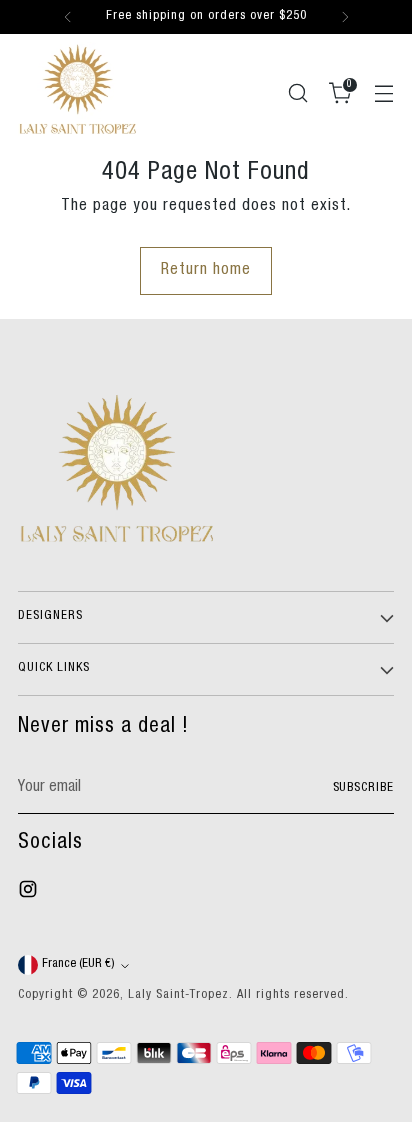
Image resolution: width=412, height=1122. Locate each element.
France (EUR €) (78, 964)
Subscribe (364, 788)
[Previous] (68, 17)
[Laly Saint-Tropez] (78, 89)
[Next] (345, 17)
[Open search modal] (297, 92)
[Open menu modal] (383, 92)
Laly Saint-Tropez (178, 995)
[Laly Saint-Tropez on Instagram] (30, 893)
